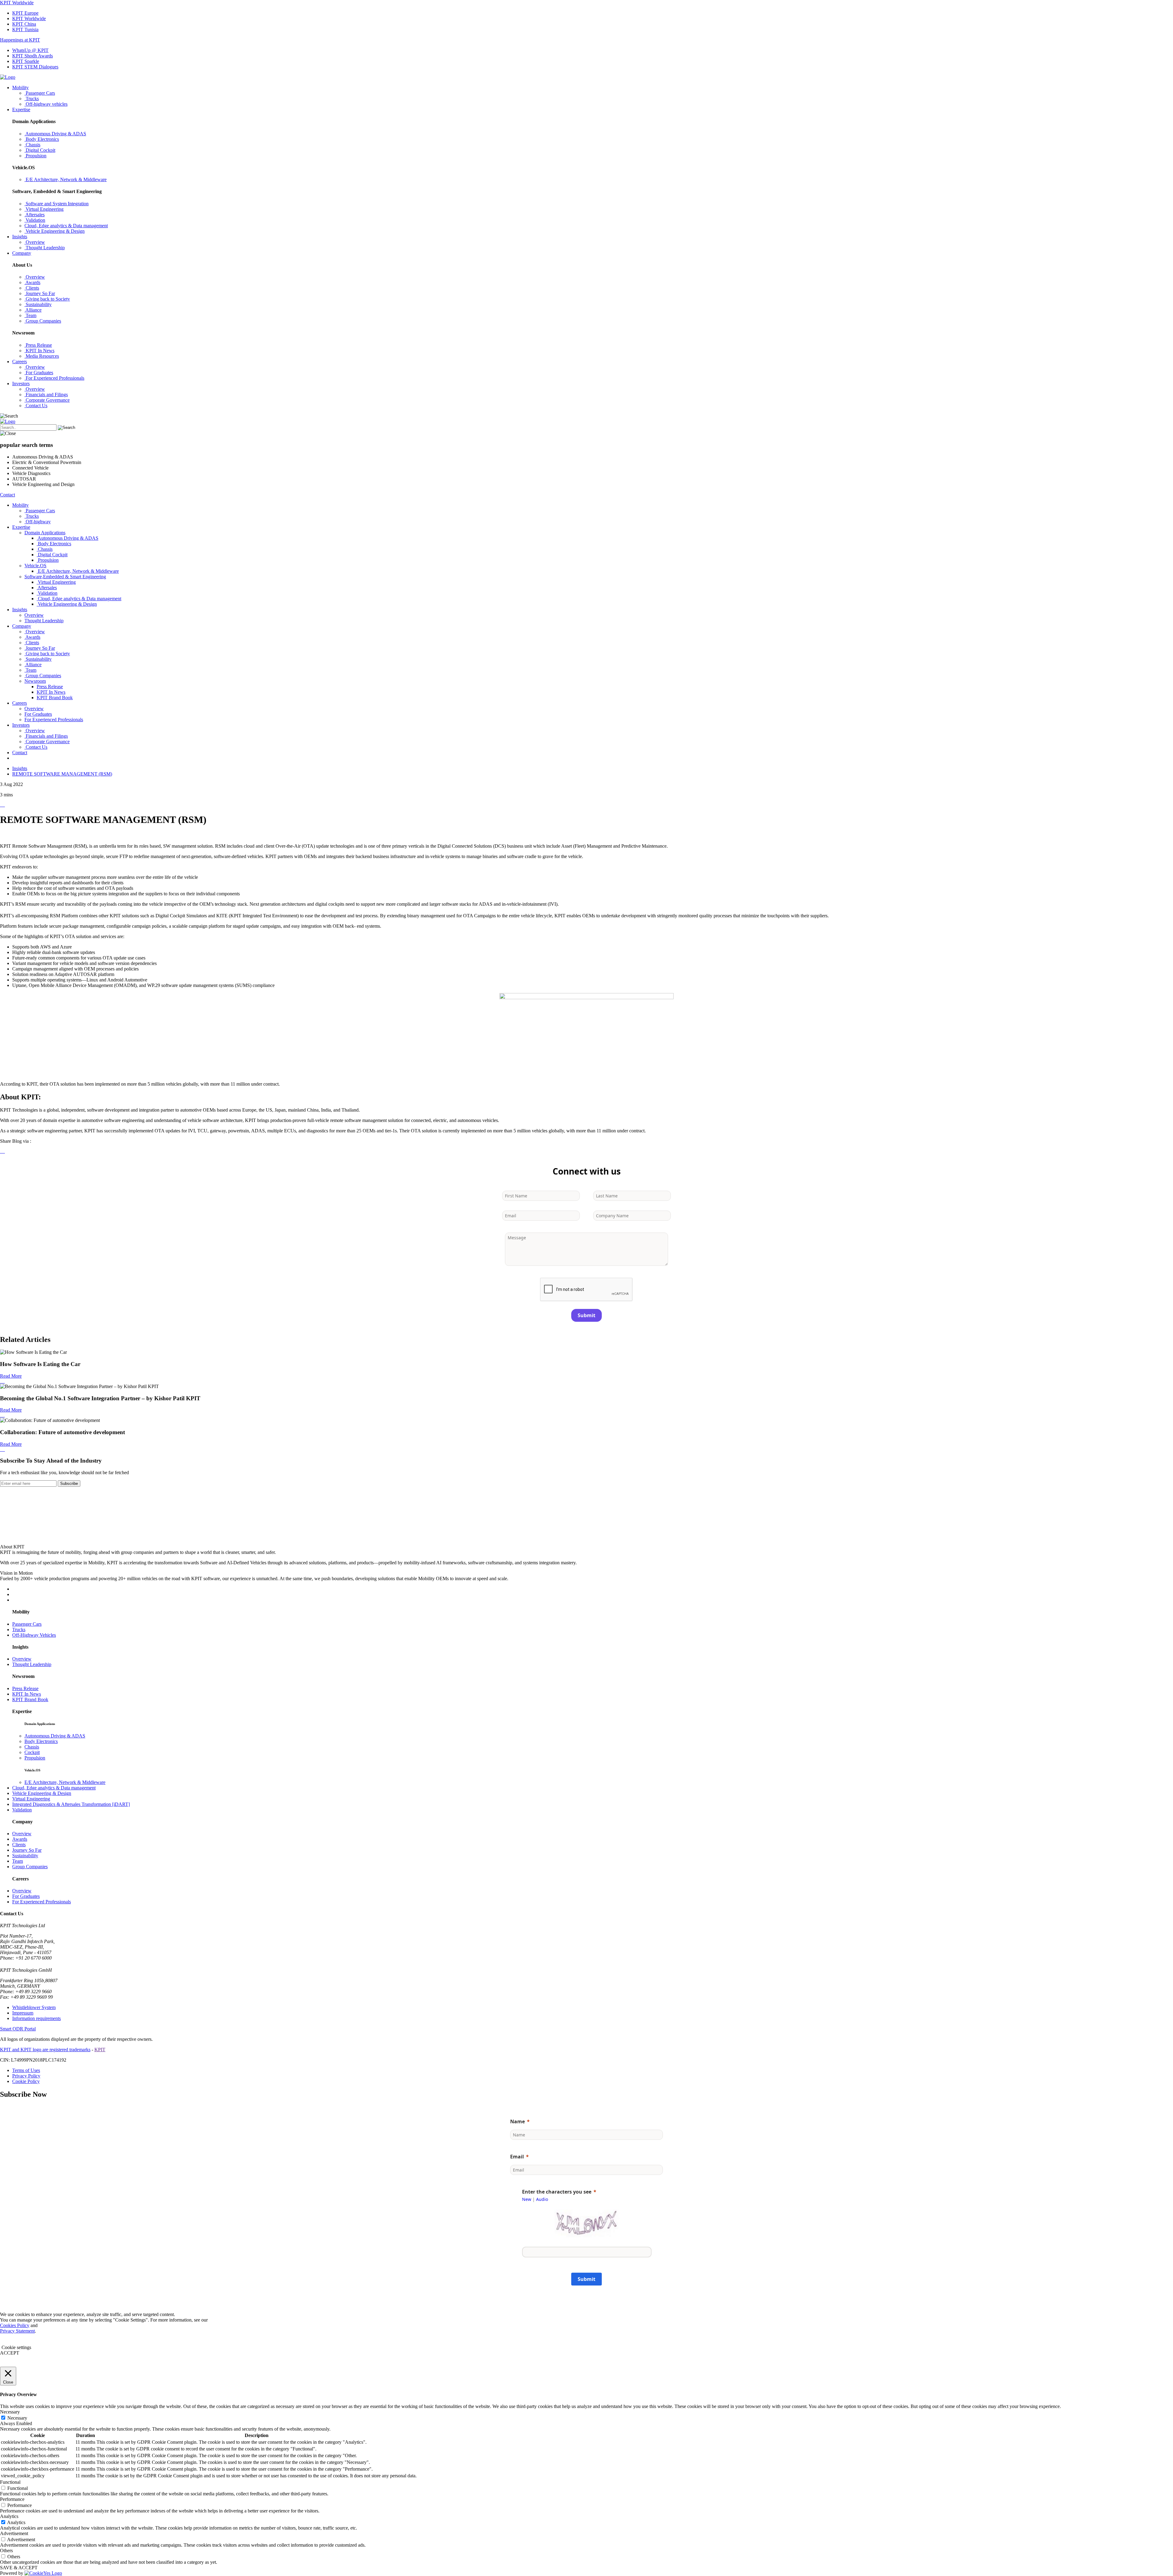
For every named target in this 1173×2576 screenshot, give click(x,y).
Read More (11, 1376)
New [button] (527, 2199)
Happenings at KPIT (20, 40)
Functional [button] (10, 2482)
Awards (20, 1839)
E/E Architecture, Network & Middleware (65, 1782)
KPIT (100, 2050)
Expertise (21, 110)
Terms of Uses (26, 2070)
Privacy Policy (26, 2076)
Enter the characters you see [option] (557, 2192)
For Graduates (26, 1896)
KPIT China (24, 24)
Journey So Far (27, 1850)
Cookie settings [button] (16, 2347)
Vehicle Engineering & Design (42, 1793)
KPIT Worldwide (17, 3)
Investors (21, 384)
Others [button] (6, 2550)
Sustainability (25, 1856)
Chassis (32, 1747)
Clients (19, 1845)
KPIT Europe (25, 13)
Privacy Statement (17, 2331)
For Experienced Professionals (42, 1902)
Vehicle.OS (35, 566)
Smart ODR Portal (18, 2029)
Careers (20, 362)
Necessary (17, 2418)
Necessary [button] (10, 2412)
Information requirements (37, 2018)
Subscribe (69, 1483)
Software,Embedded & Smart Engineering (65, 577)
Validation (22, 1810)
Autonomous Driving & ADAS (55, 1736)
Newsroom (35, 681)
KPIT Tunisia (25, 29)
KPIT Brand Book (55, 698)
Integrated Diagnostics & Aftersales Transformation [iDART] (71, 1804)
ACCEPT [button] (10, 2353)
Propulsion (35, 1758)
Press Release (50, 687)
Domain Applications (45, 533)
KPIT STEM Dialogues (35, 67)
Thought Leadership (32, 1664)
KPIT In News (51, 692)
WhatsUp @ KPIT (30, 50)
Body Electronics (41, 1741)
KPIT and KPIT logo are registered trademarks (45, 2050)
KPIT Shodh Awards (33, 56)
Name (517, 2121)
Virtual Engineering (31, 1799)
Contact (7, 495)
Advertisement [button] (14, 2533)
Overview (22, 1659)
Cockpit (32, 1752)
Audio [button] (542, 2199)
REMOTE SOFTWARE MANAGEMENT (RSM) (62, 774)
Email (517, 2157)
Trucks (19, 1630)
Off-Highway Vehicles (34, 1635)
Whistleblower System (34, 2007)
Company (22, 253)
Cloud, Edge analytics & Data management (54, 1788)
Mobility (20, 88)
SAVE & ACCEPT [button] (19, 2568)
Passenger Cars (27, 1624)
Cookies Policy (15, 2325)
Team (18, 1861)
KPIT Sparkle (26, 61)
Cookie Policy (26, 2081)
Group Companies (30, 1867)
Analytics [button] (9, 2516)
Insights (20, 237)
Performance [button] (12, 2499)
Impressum (23, 2013)
